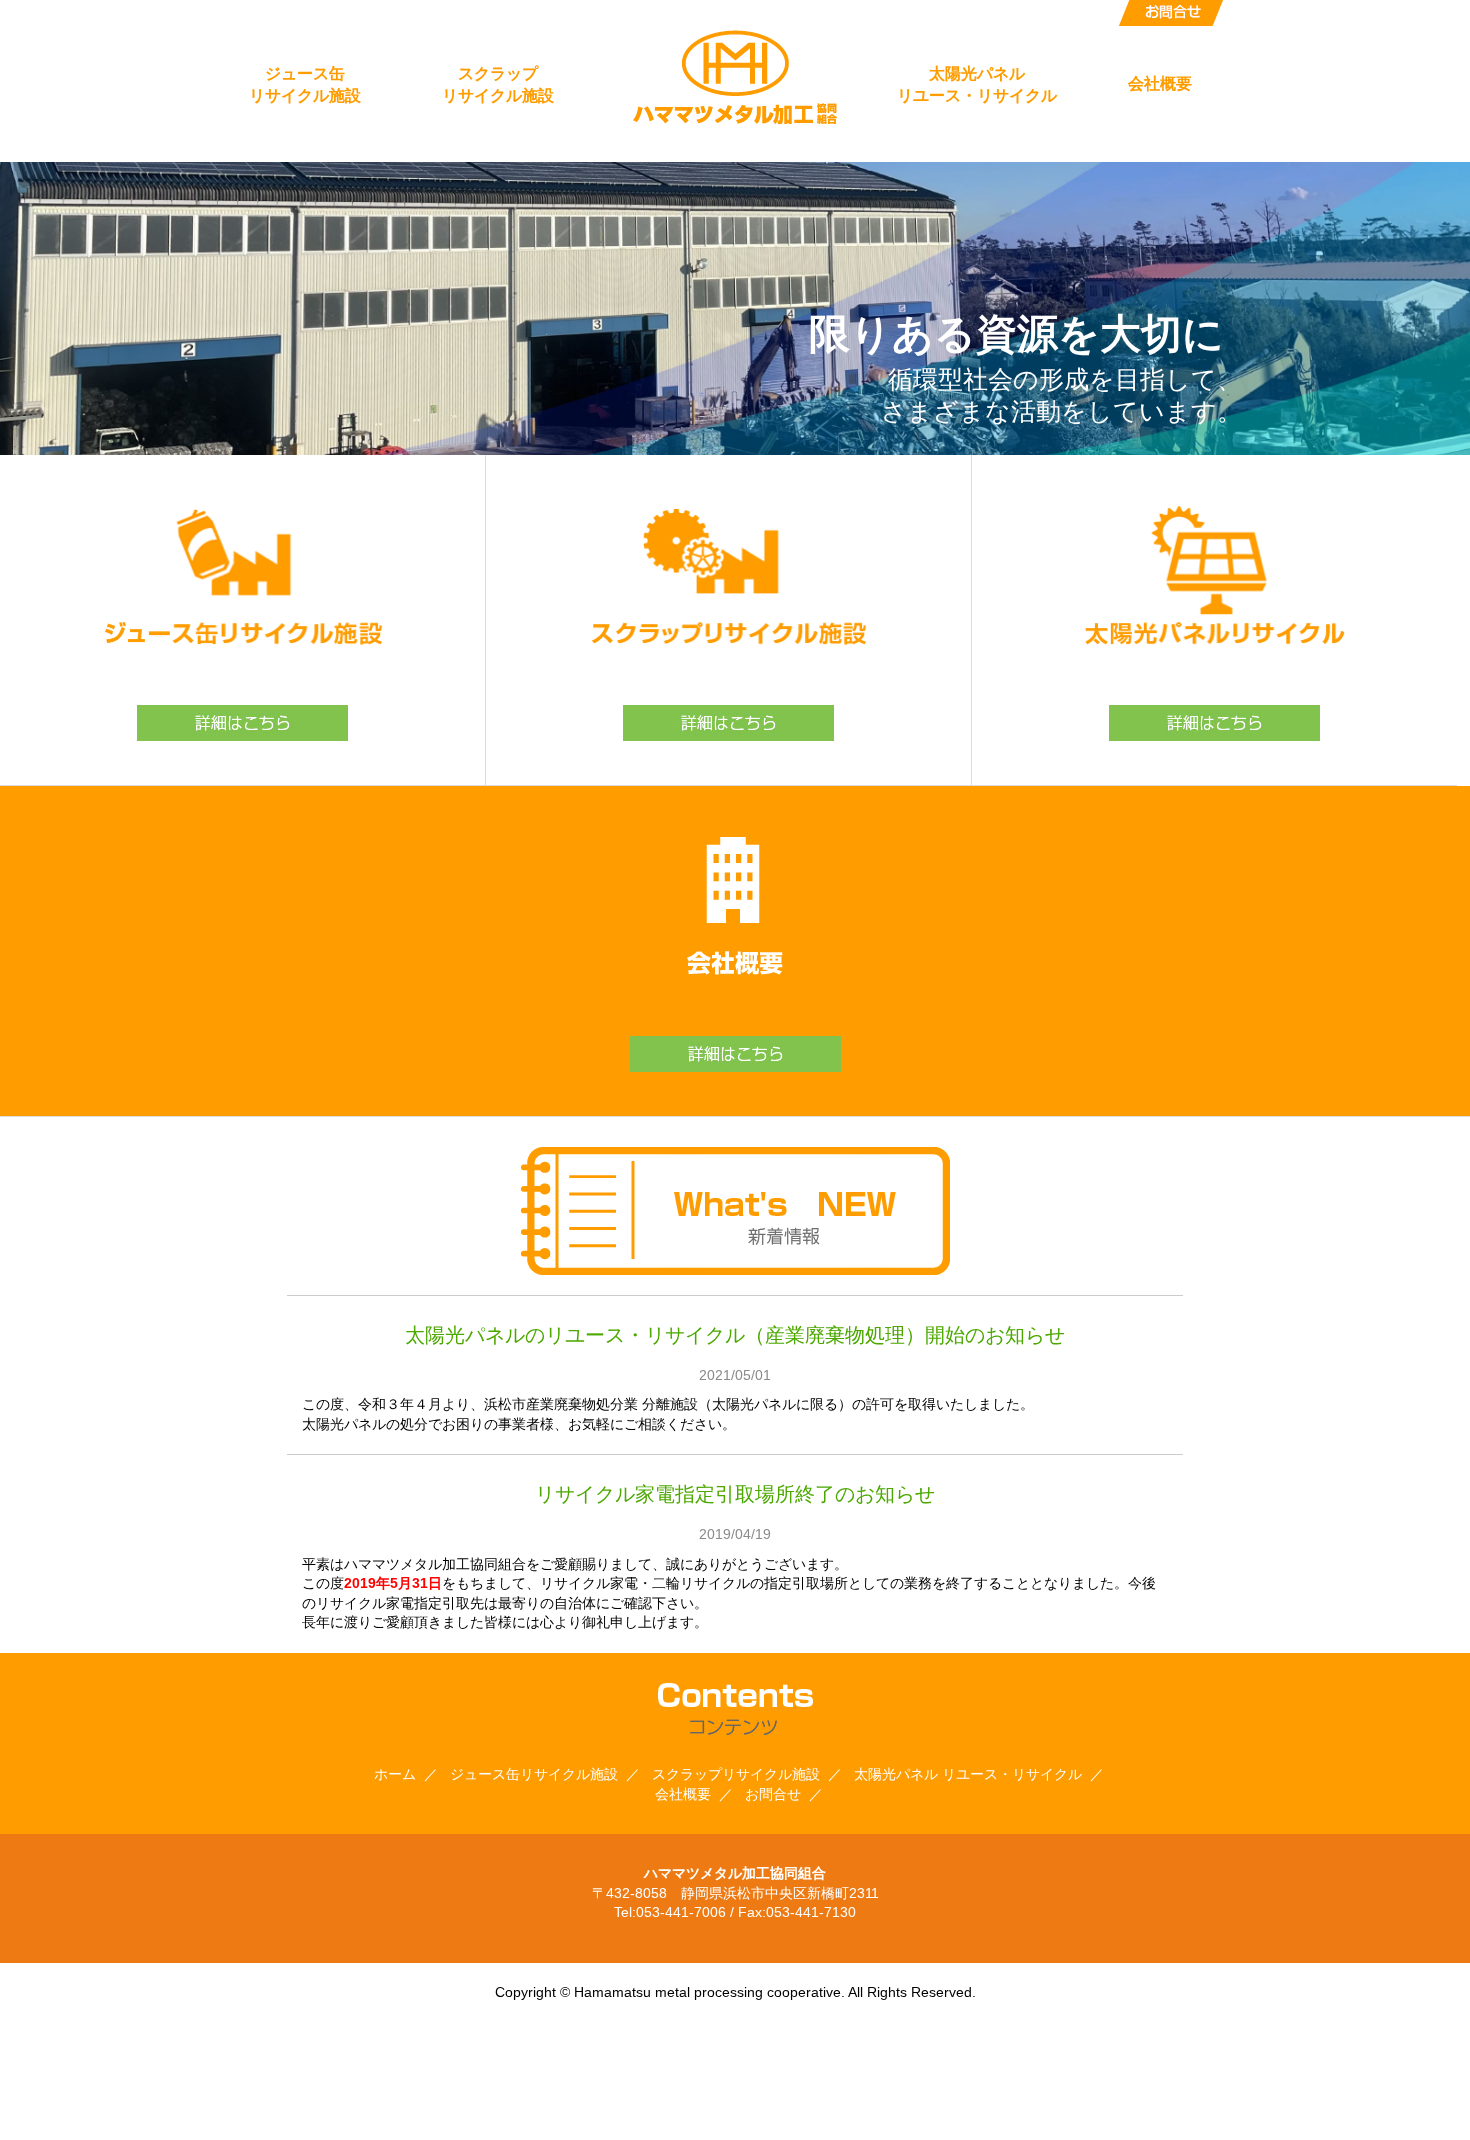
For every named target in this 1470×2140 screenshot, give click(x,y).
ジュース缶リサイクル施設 (305, 85)
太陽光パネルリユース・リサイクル (977, 85)
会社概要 (1160, 83)
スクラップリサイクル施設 (498, 85)
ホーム (395, 1774)
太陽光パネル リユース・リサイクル (968, 1774)
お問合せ (1171, 13)
